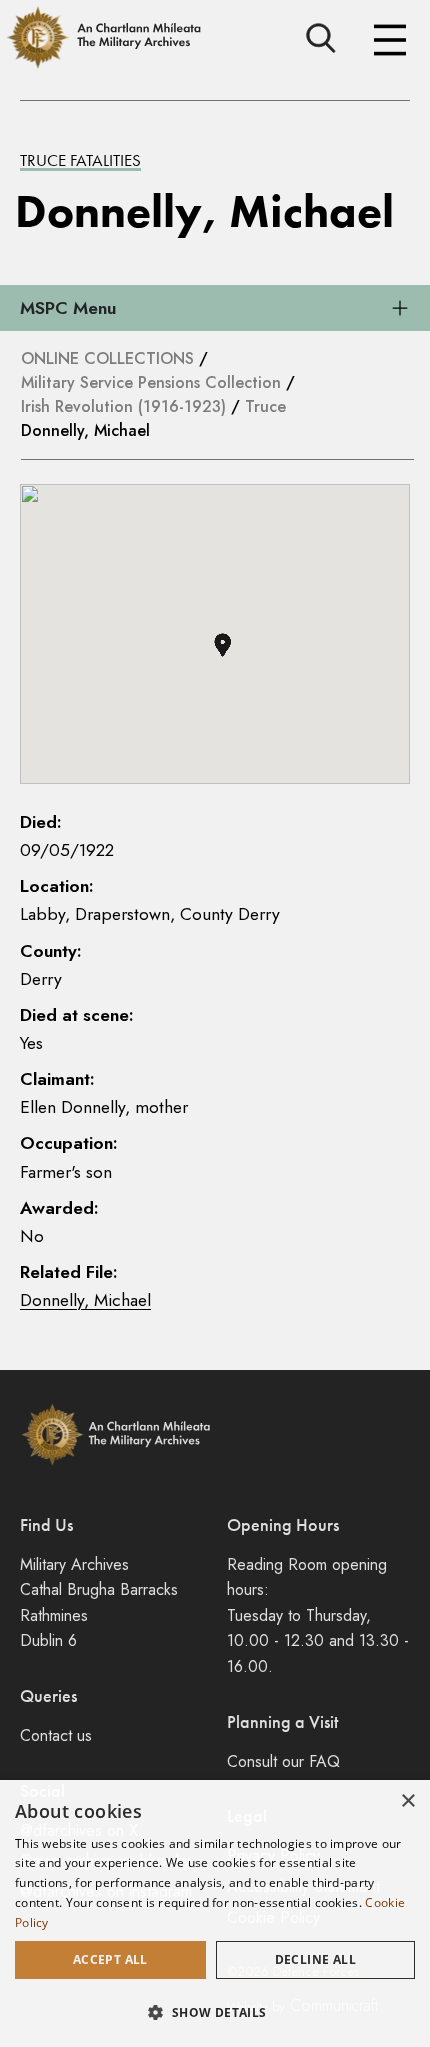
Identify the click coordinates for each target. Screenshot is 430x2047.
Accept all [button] (110, 1959)
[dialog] (215, 1913)
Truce (265, 406)
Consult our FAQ (283, 1761)
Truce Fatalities (80, 160)
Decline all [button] (315, 1959)
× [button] (407, 1801)
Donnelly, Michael (85, 1300)
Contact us (56, 1735)
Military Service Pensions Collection (151, 382)
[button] (222, 645)
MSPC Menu (68, 308)
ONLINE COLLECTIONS (107, 358)
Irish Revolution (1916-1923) (123, 406)
